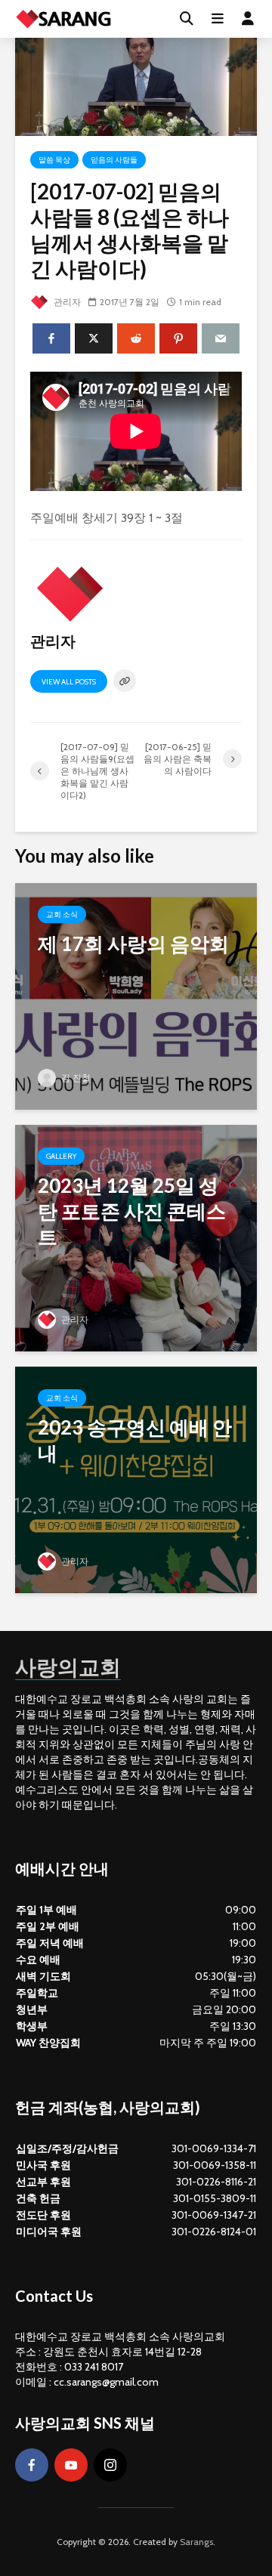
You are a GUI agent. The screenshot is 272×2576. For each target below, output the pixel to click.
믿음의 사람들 (114, 160)
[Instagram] (110, 2465)
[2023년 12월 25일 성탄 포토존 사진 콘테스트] (136, 1236)
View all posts (69, 682)
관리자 (66, 302)
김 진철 (75, 1078)
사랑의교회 (68, 1666)
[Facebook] (32, 2465)
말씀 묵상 (54, 160)
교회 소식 (62, 914)
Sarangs (196, 2542)
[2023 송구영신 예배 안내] (136, 1478)
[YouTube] (71, 2465)
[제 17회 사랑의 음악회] (136, 995)
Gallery (61, 1156)
